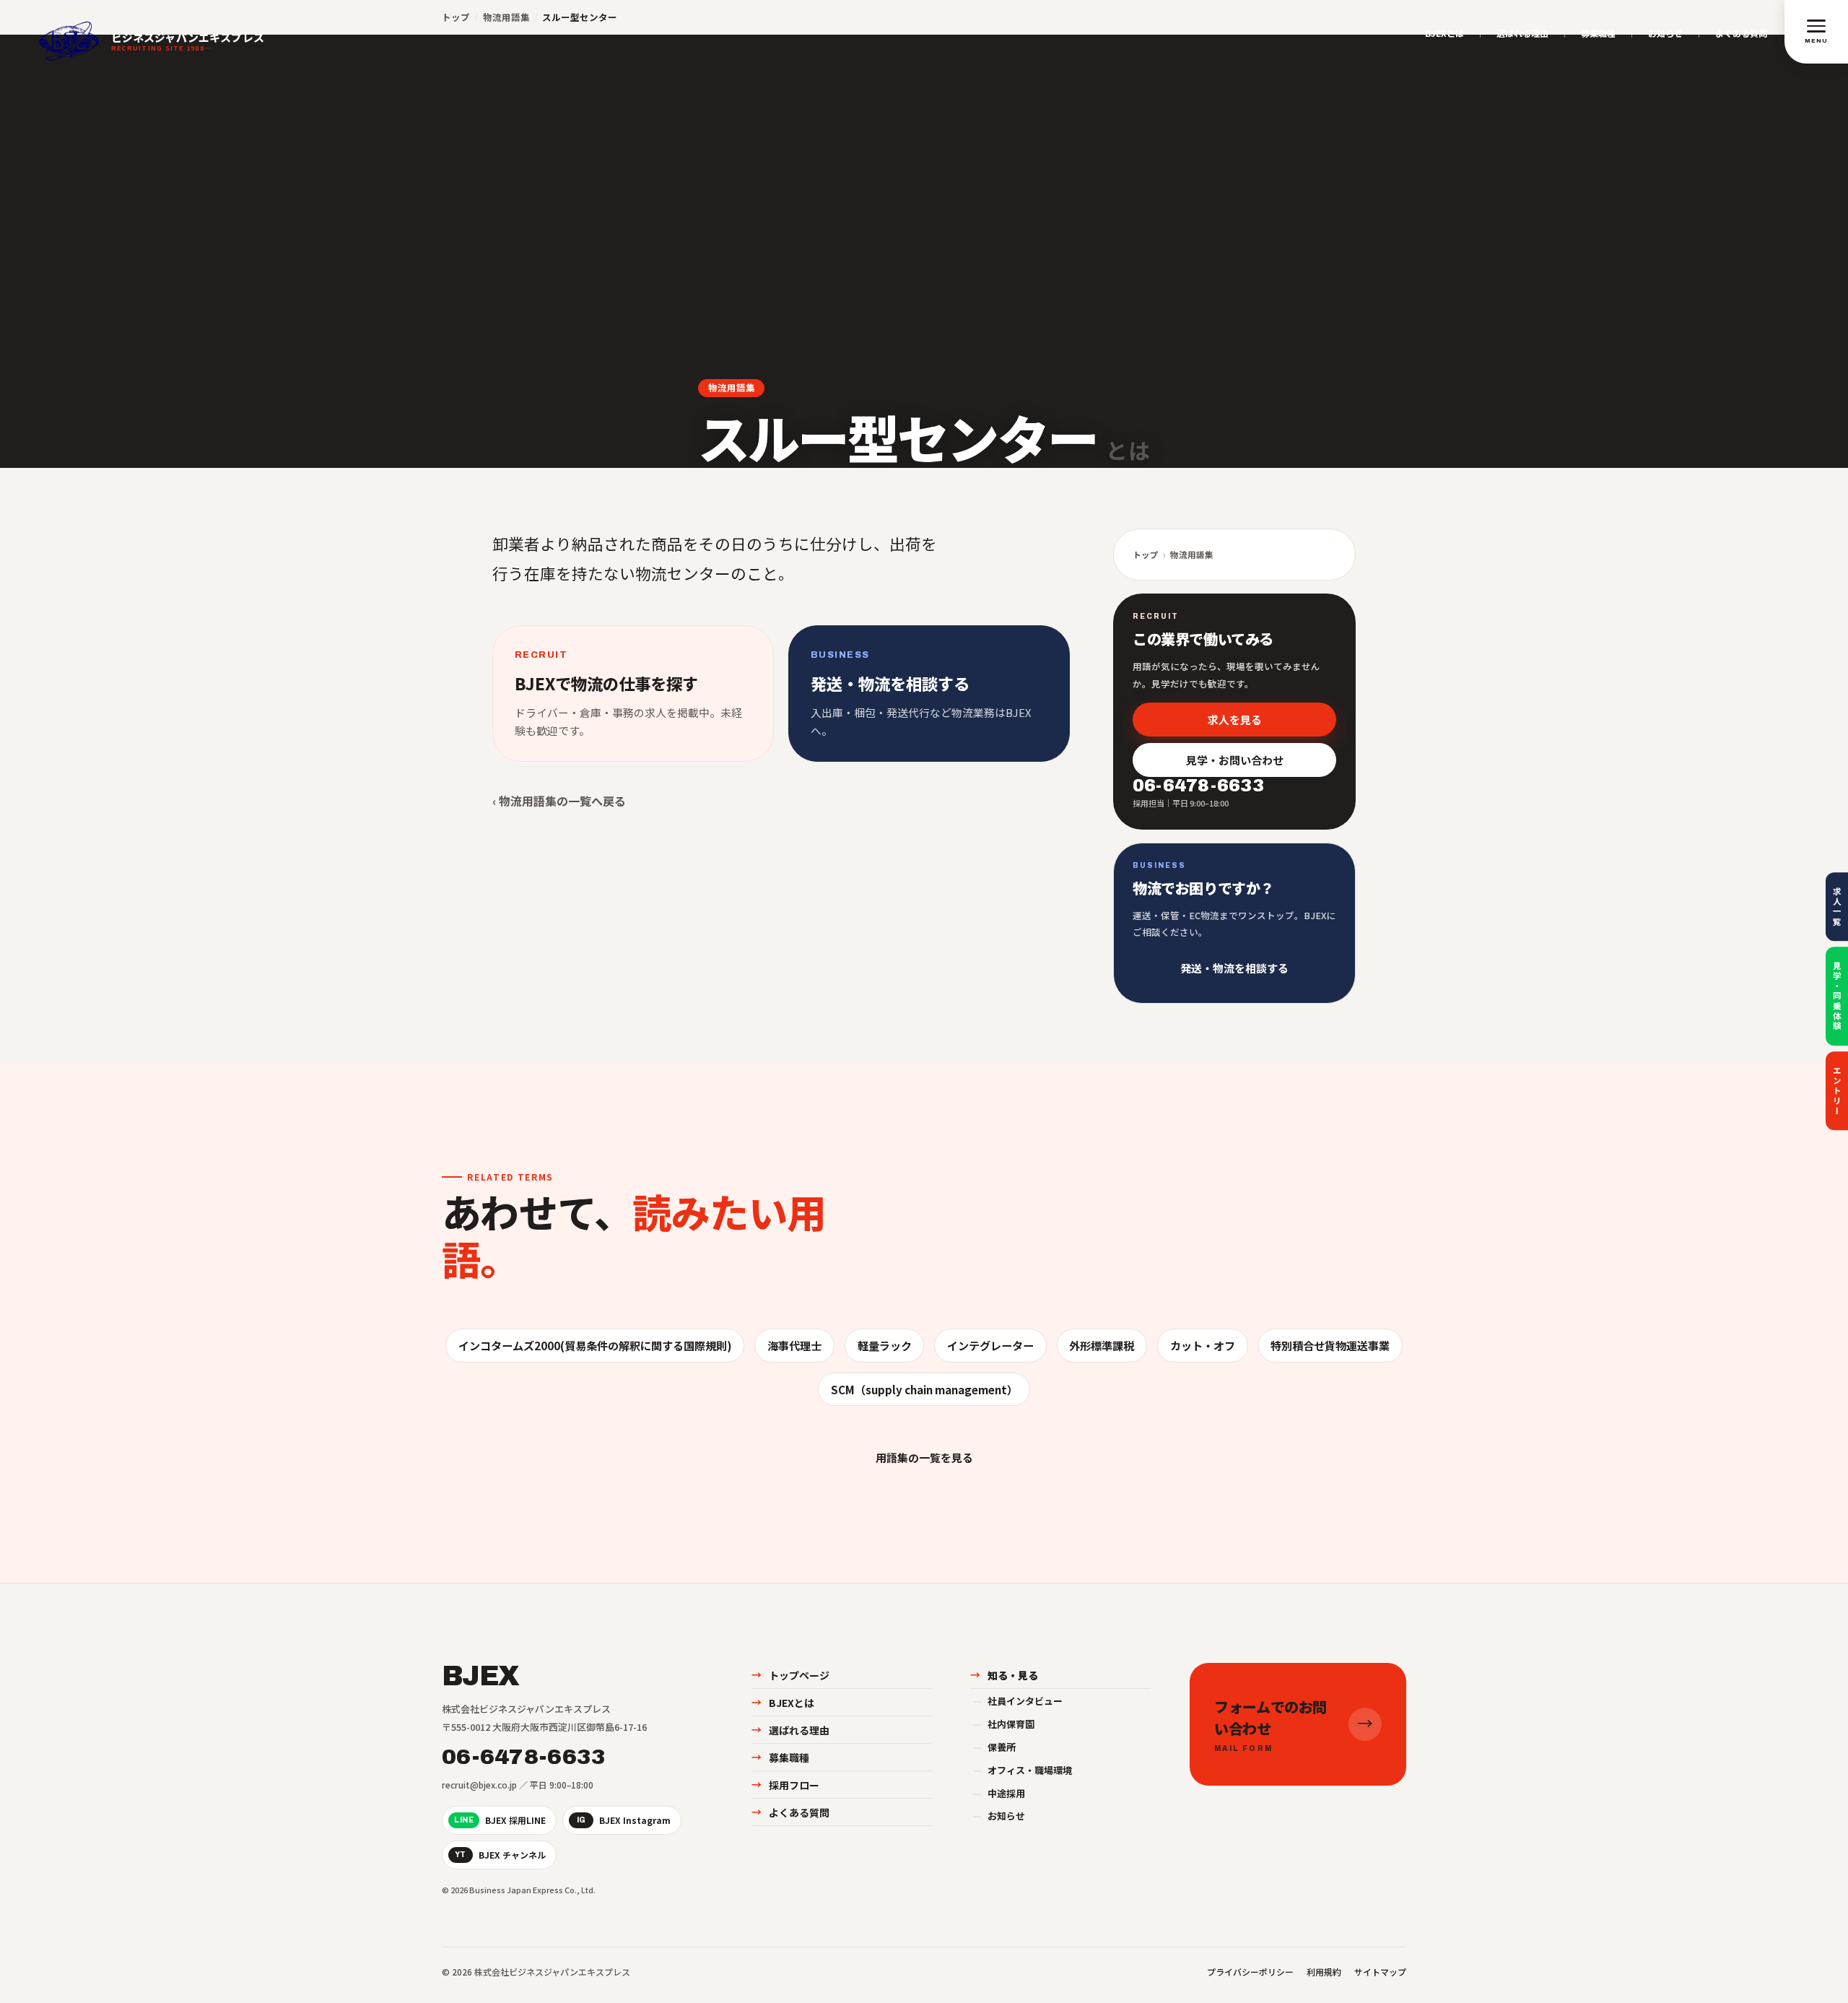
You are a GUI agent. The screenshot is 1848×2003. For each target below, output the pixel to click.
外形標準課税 (1102, 1345)
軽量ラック (885, 1345)
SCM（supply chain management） (924, 1389)
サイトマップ (1380, 1972)
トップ (1146, 555)
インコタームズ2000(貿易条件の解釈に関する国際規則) (595, 1345)
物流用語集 (732, 387)
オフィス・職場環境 (1022, 1770)
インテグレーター (990, 1345)
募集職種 (1598, 33)
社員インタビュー (1017, 1701)
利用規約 (1324, 1972)
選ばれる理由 (1522, 33)
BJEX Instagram (624, 1820)
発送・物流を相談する (1234, 968)
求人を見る (1235, 719)
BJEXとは (1444, 33)
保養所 (994, 1747)
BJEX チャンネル (500, 1855)
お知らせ (1665, 33)
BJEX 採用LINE (500, 1820)
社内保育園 (1003, 1724)
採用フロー (785, 1785)
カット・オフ (1203, 1345)
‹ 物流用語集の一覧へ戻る (559, 801)
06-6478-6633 (524, 1757)
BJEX (480, 1677)
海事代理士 (794, 1345)
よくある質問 (1741, 33)
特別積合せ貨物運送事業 (1330, 1345)
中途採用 (999, 1793)
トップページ (790, 1675)
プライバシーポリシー (1250, 1972)
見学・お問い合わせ (1235, 760)
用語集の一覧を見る (924, 1457)
